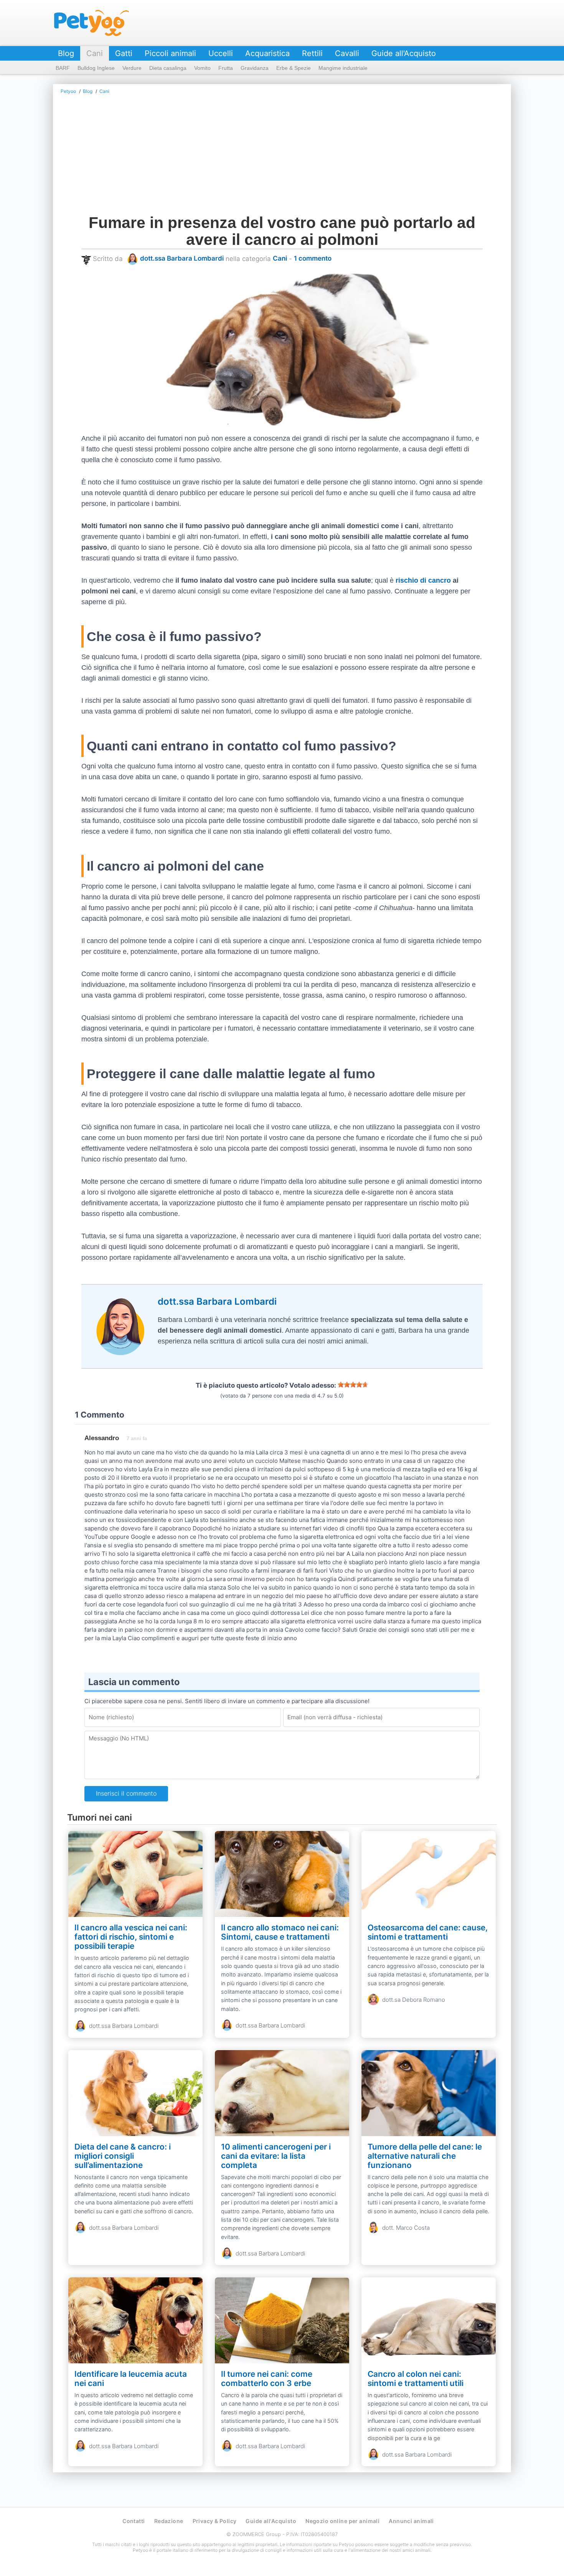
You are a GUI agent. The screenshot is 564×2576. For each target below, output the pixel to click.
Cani (95, 53)
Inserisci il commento (126, 1793)
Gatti (124, 53)
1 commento (313, 258)
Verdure (132, 68)
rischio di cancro (423, 580)
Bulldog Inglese (96, 68)
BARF (63, 68)
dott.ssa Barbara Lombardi (182, 258)
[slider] (353, 1385)
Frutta (226, 68)
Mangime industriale (343, 68)
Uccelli (221, 53)
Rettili (312, 53)
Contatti (134, 2521)
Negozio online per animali (342, 2521)
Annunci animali (411, 2521)
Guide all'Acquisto (404, 53)
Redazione (169, 2521)
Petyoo (92, 23)
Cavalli (347, 53)
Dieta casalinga (168, 68)
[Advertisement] (282, 157)
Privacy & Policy (215, 2521)
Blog (66, 53)
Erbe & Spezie (294, 68)
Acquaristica (267, 53)
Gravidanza (255, 68)
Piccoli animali (170, 53)
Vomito (202, 68)
